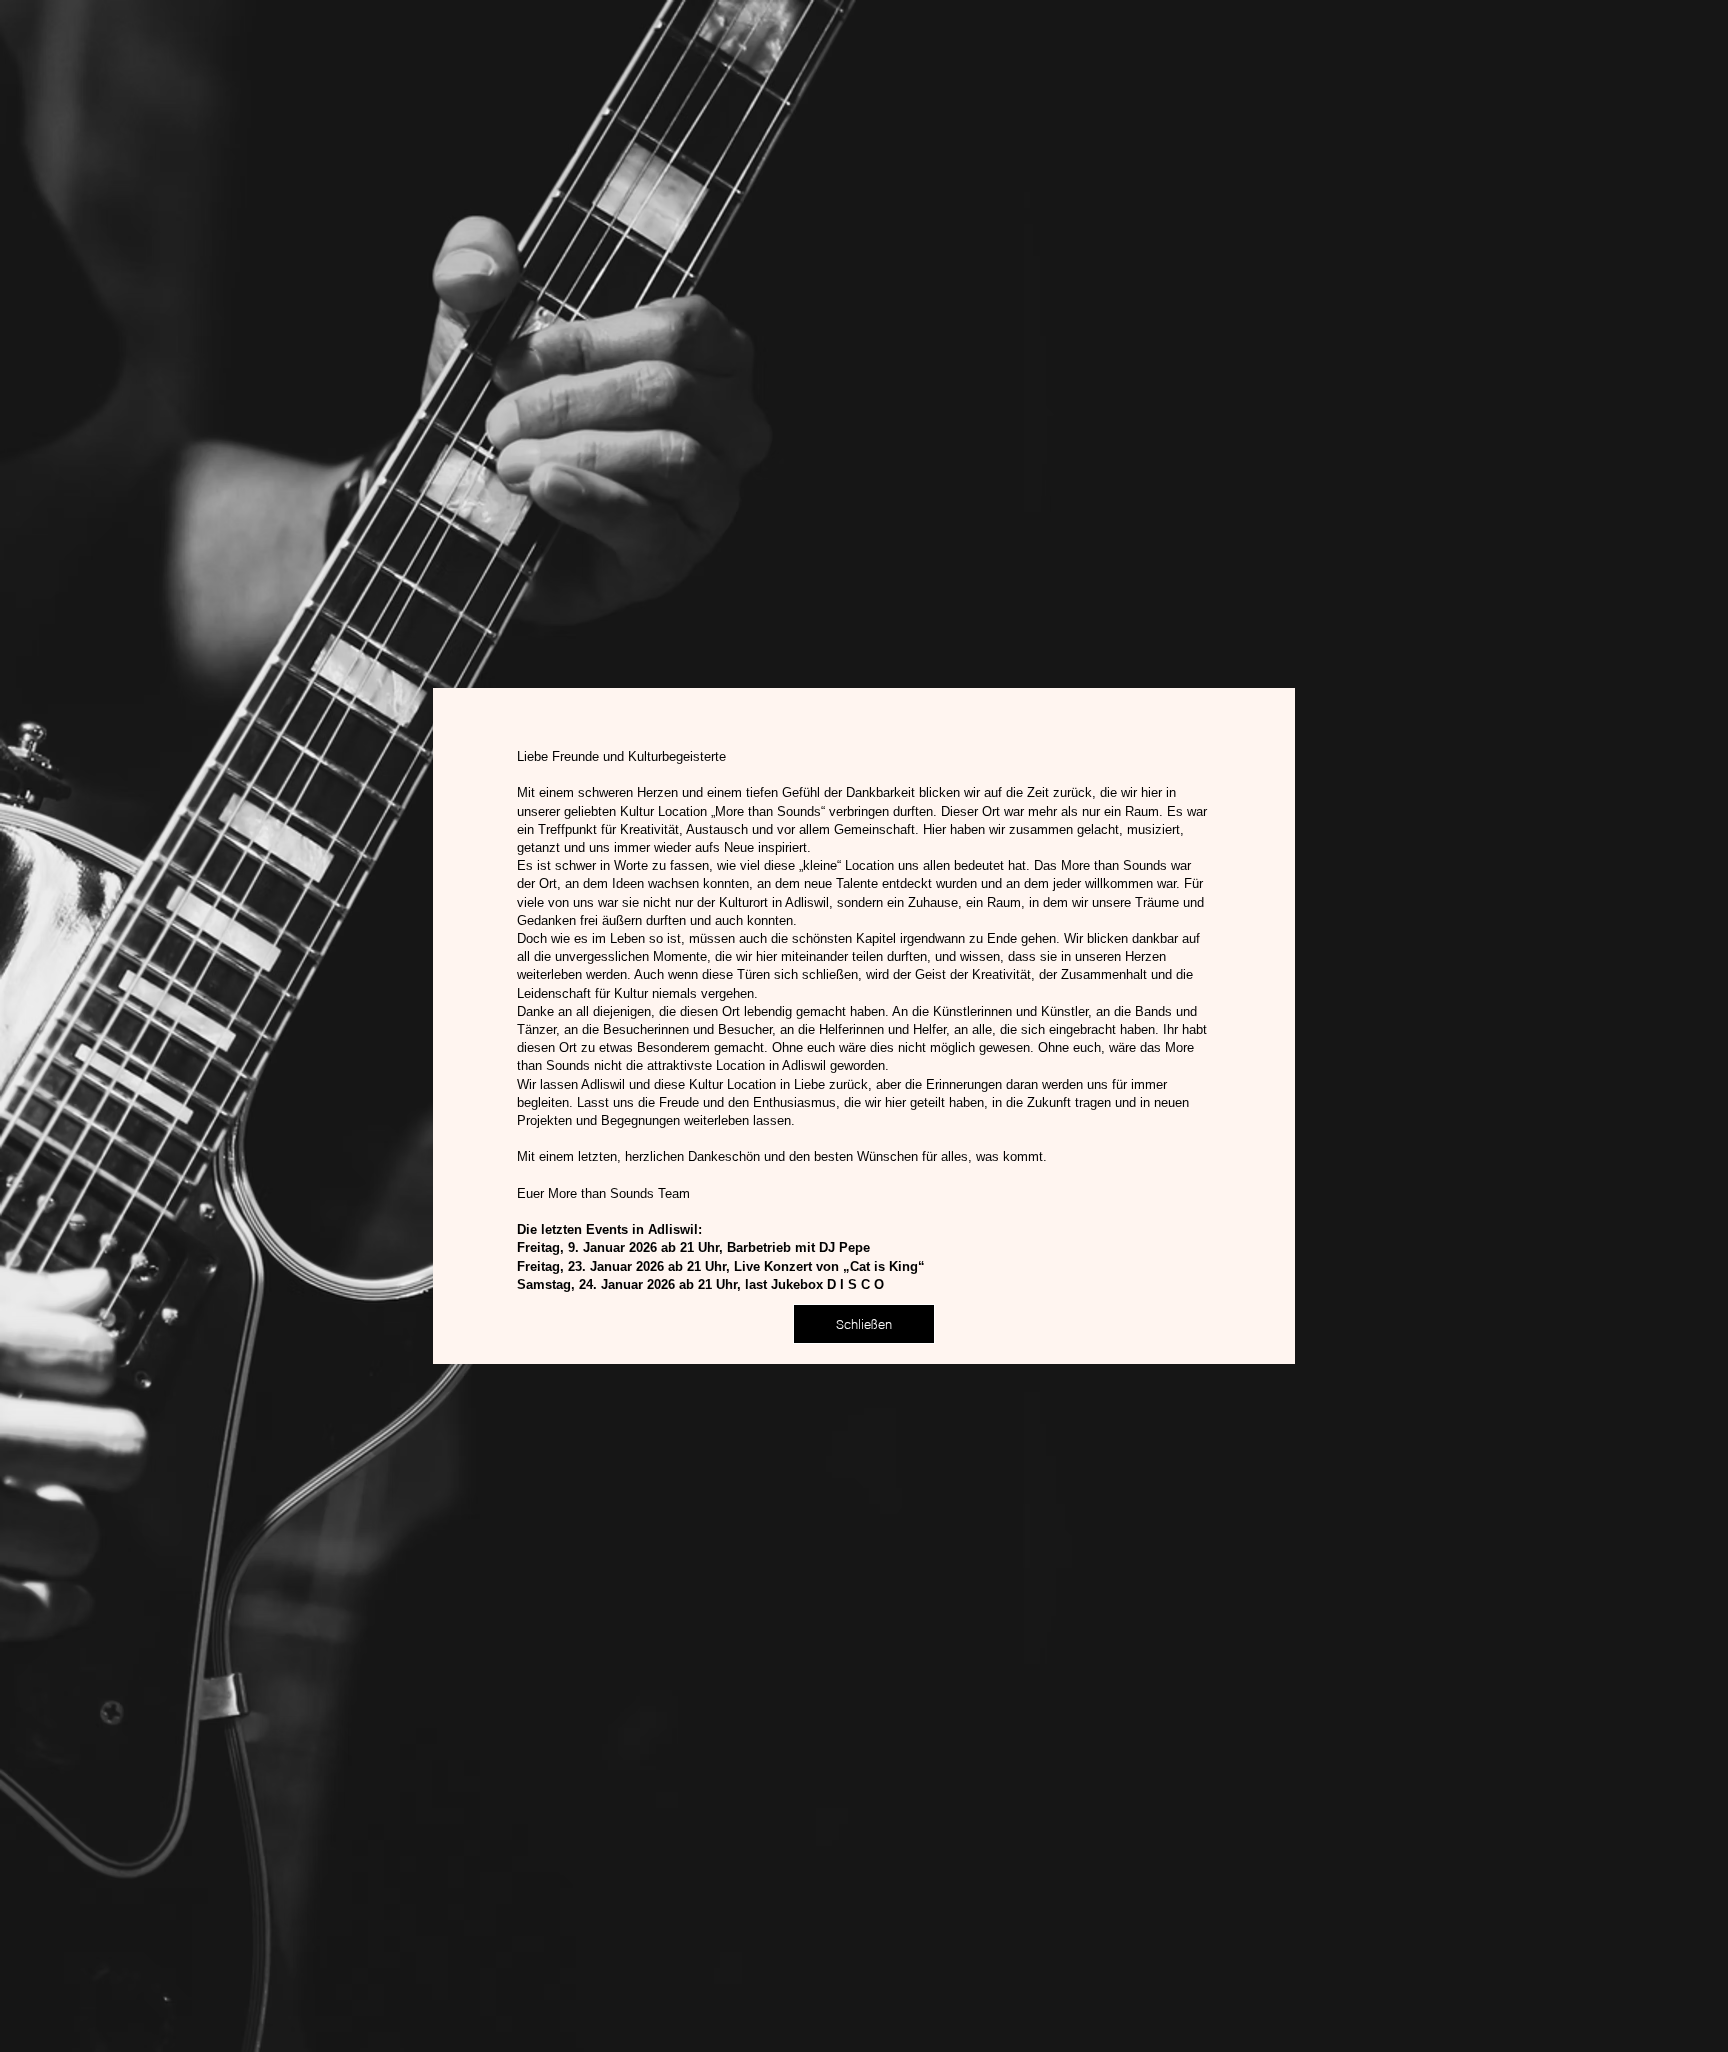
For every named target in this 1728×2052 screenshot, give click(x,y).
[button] (864, 1324)
